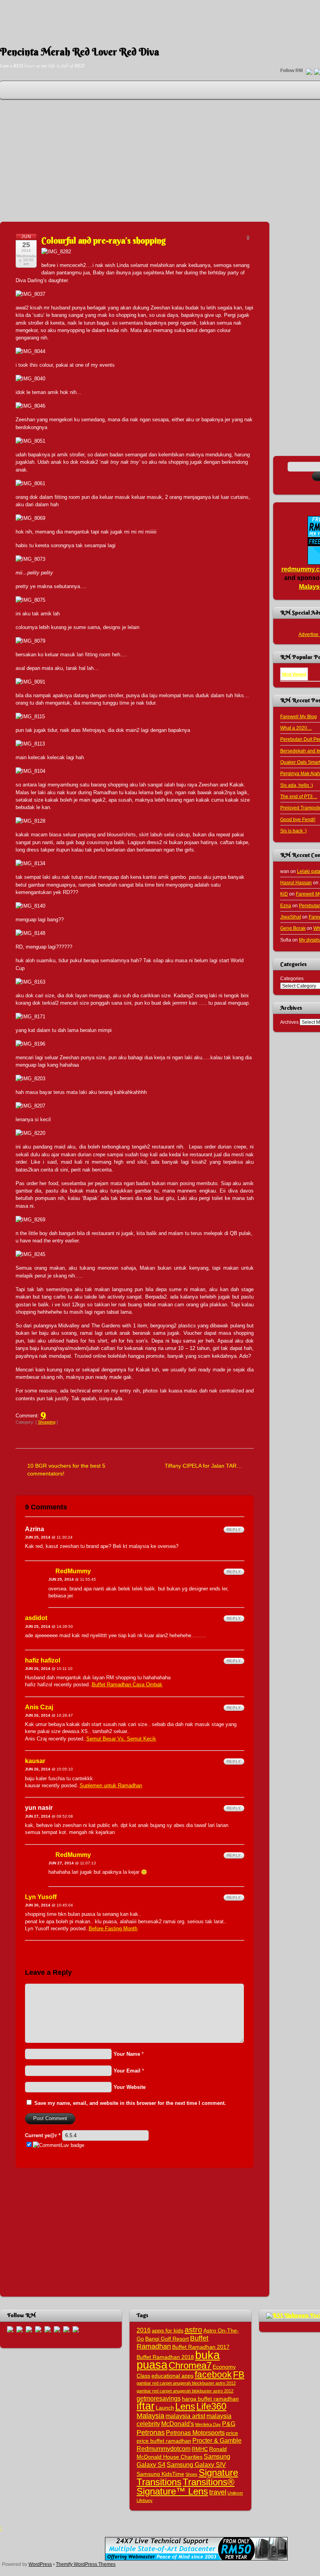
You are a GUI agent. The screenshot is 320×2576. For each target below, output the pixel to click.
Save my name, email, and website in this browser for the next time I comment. (130, 2103)
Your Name (127, 2054)
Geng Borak (293, 928)
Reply (234, 1529)
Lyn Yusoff (41, 1897)
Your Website (130, 2087)
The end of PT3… (299, 796)
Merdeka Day (208, 2424)
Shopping (47, 1422)
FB (239, 2375)
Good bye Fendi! (298, 819)
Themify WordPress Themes (86, 2564)
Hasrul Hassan (296, 883)
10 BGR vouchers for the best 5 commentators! (66, 1469)
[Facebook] (20, 2329)
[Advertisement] (160, 18)
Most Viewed (294, 674)
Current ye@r (43, 2135)
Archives (289, 1022)
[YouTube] (38, 2329)
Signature (218, 2473)
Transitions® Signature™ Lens (186, 2486)
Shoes (191, 2474)
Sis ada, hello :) (297, 785)
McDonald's (178, 2424)
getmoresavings (159, 2398)
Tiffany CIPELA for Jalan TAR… (203, 1466)
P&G (229, 2424)
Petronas (151, 2432)
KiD (284, 894)
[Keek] (57, 2329)
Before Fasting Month (113, 1928)
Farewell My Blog (299, 716)
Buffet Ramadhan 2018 (165, 2357)
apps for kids (168, 2331)
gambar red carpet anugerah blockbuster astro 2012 (186, 2383)
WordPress (40, 2564)
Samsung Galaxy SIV (196, 2465)
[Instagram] (48, 2329)
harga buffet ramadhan (210, 2399)
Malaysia (150, 2416)
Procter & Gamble (217, 2440)
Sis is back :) (293, 831)
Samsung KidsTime (160, 2474)
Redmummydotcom (164, 2449)
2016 (144, 2330)
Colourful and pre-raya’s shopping (104, 240)
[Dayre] (76, 2329)
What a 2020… (296, 728)
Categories (292, 978)
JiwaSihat (291, 917)
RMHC (200, 2449)
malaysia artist (185, 2416)
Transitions (159, 2482)
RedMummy (73, 1571)
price (232, 2433)
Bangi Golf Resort (167, 2339)
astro (193, 2330)
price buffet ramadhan (164, 2441)
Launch (165, 2408)
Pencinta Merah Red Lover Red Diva (80, 52)
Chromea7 (190, 2365)
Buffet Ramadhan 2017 (201, 2347)
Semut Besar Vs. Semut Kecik (121, 1739)
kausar (35, 1761)
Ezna (286, 905)
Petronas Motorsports (195, 2433)
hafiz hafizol (43, 1660)
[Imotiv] (66, 2329)
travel (218, 2492)
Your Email (127, 2071)
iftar (146, 2406)
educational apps (172, 2376)
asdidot (36, 1618)
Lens (185, 2406)
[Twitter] (309, 72)
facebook (213, 2375)
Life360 (211, 2406)
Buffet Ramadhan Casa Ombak (127, 1685)
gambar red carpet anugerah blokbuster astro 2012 (185, 2391)
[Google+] (29, 2329)
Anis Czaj (39, 1707)
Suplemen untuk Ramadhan (111, 1785)
